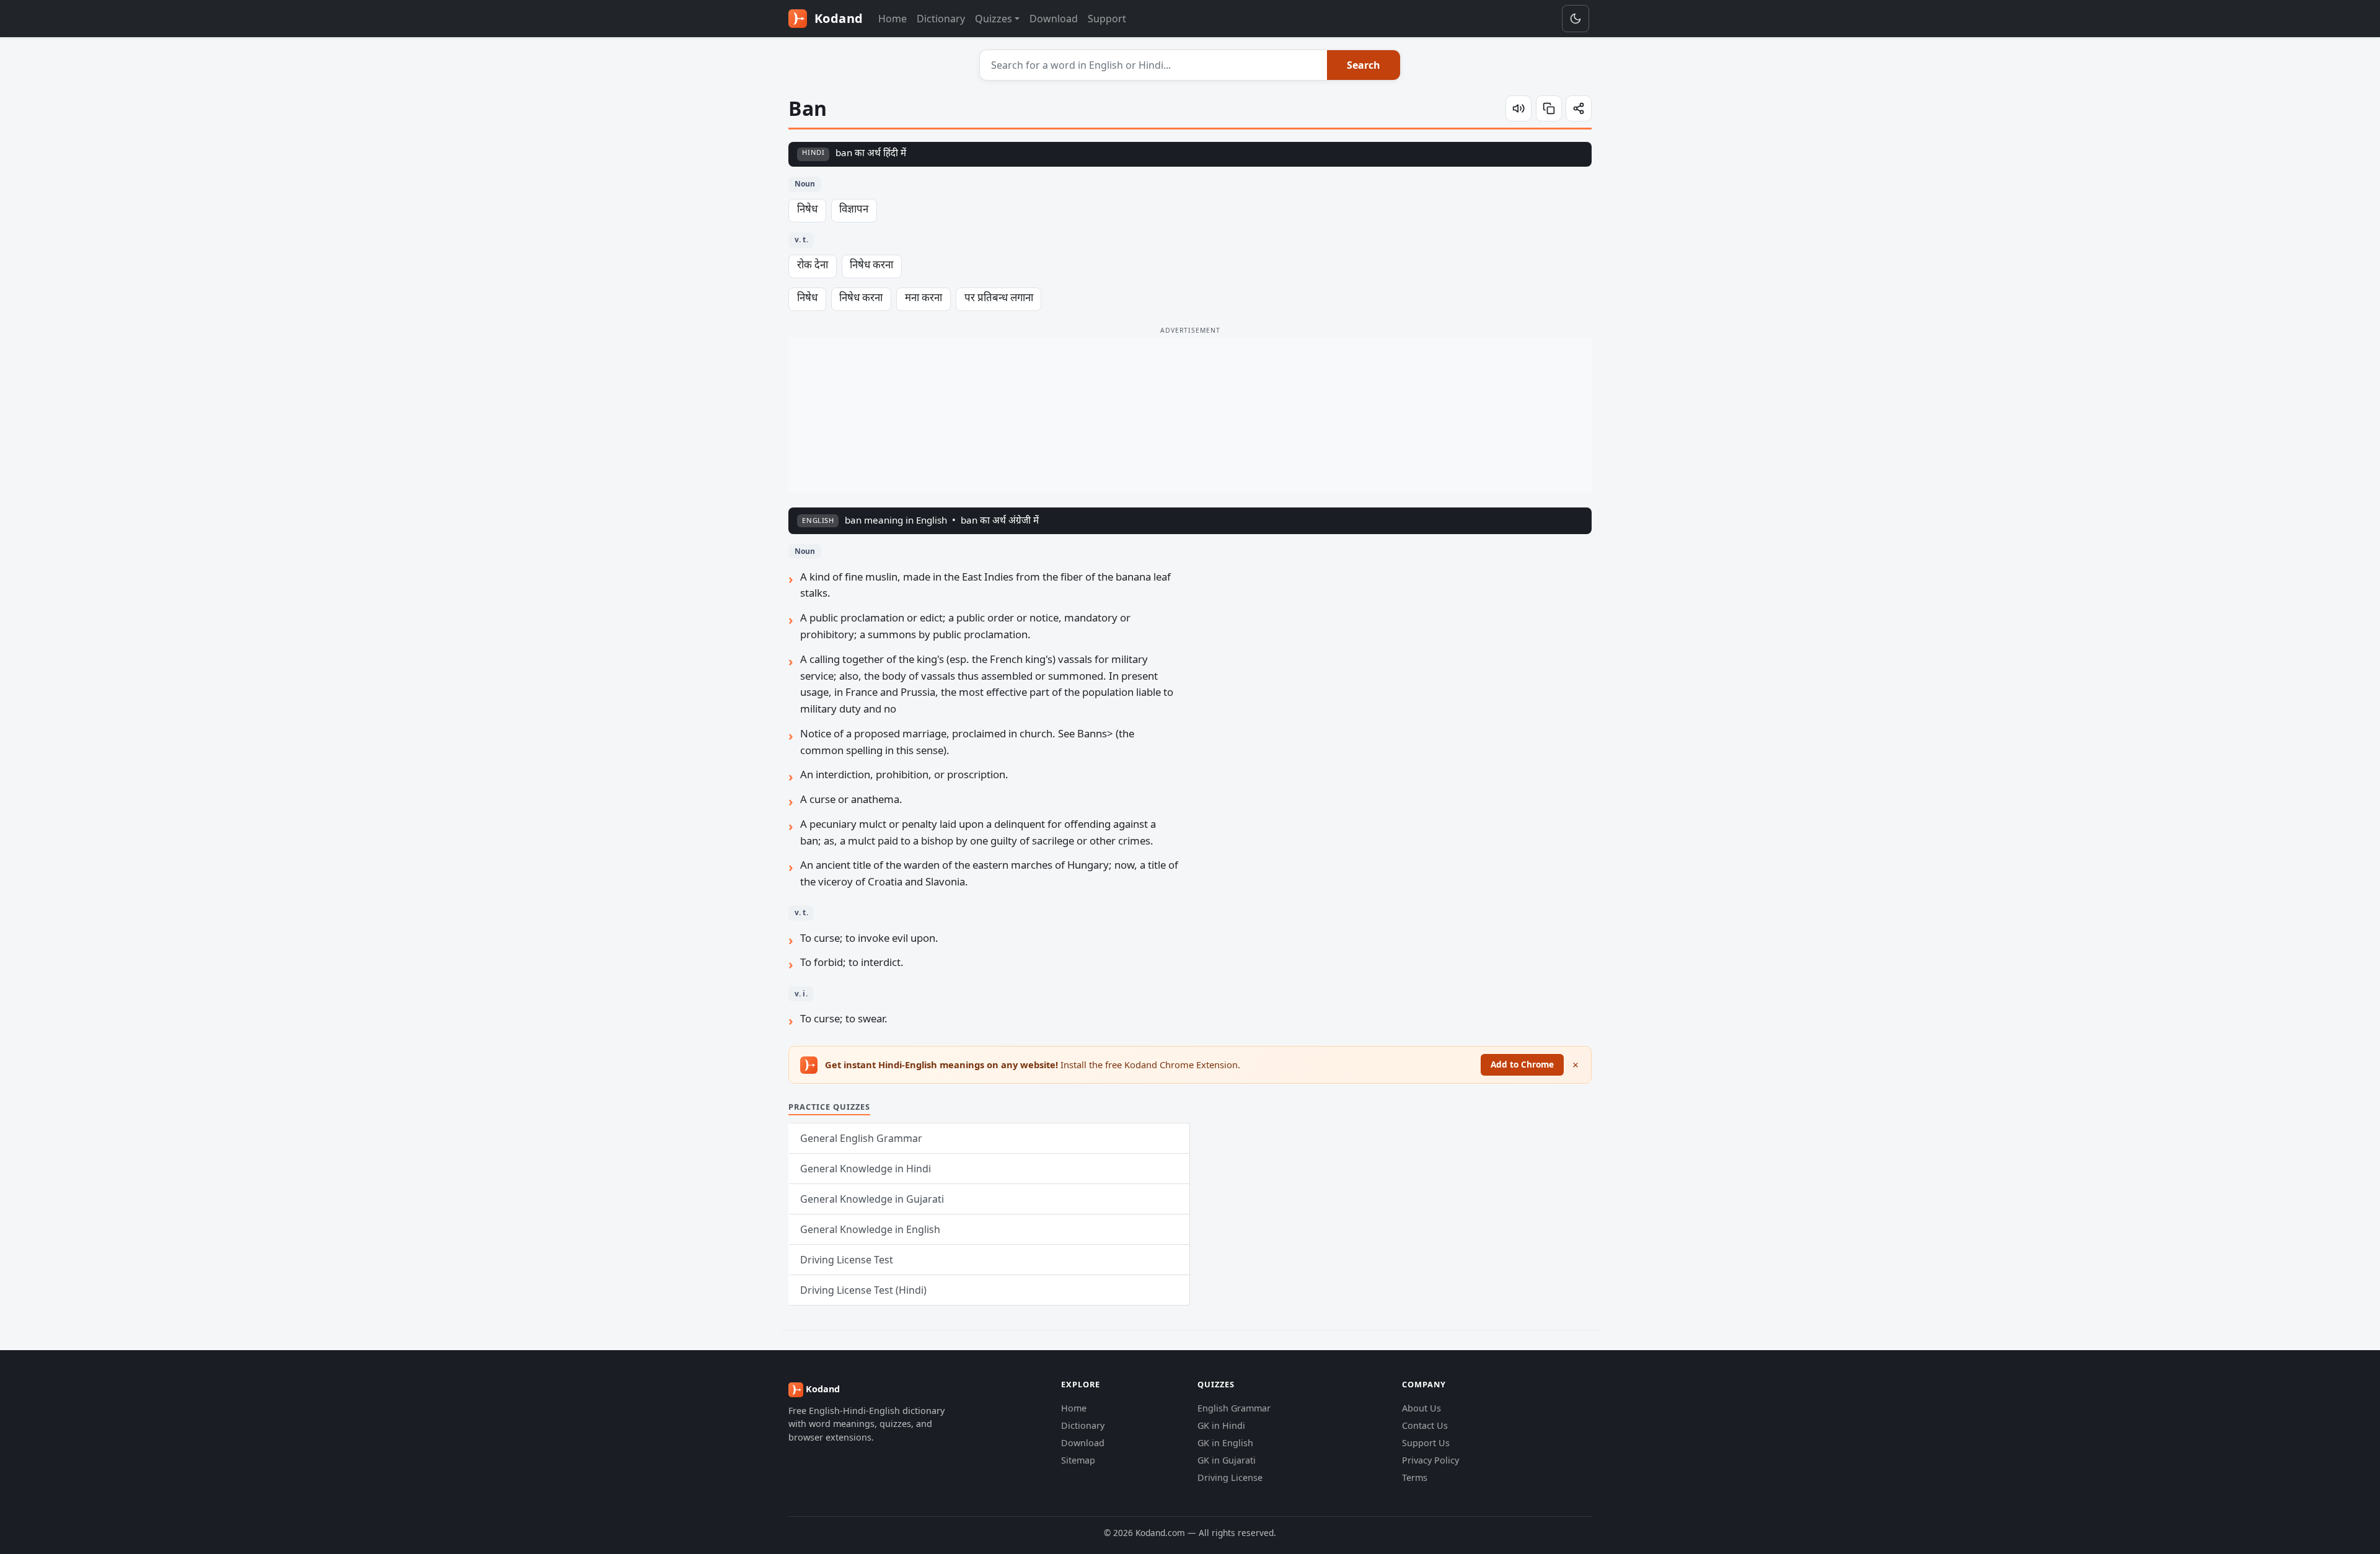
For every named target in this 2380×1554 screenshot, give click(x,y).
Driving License (1230, 1477)
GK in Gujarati (1227, 1460)
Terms (1415, 1477)
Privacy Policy (1430, 1460)
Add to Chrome (1522, 1064)
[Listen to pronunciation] (1518, 108)
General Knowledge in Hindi (866, 1169)
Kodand (837, 18)
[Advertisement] (1190, 415)
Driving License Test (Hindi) (863, 1290)
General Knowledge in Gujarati (872, 1199)
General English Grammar (861, 1138)
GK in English (1225, 1443)
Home (892, 19)
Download (1054, 19)
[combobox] (1154, 65)
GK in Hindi (1221, 1425)
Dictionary (941, 19)
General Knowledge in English (870, 1229)
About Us (1421, 1408)
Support (1107, 19)
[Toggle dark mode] (1576, 19)
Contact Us (1425, 1425)
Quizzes (994, 19)
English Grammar (1234, 1408)
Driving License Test (847, 1260)
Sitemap (1078, 1460)
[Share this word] (1579, 108)
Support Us (1426, 1443)
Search (1364, 65)
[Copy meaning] (1549, 108)
